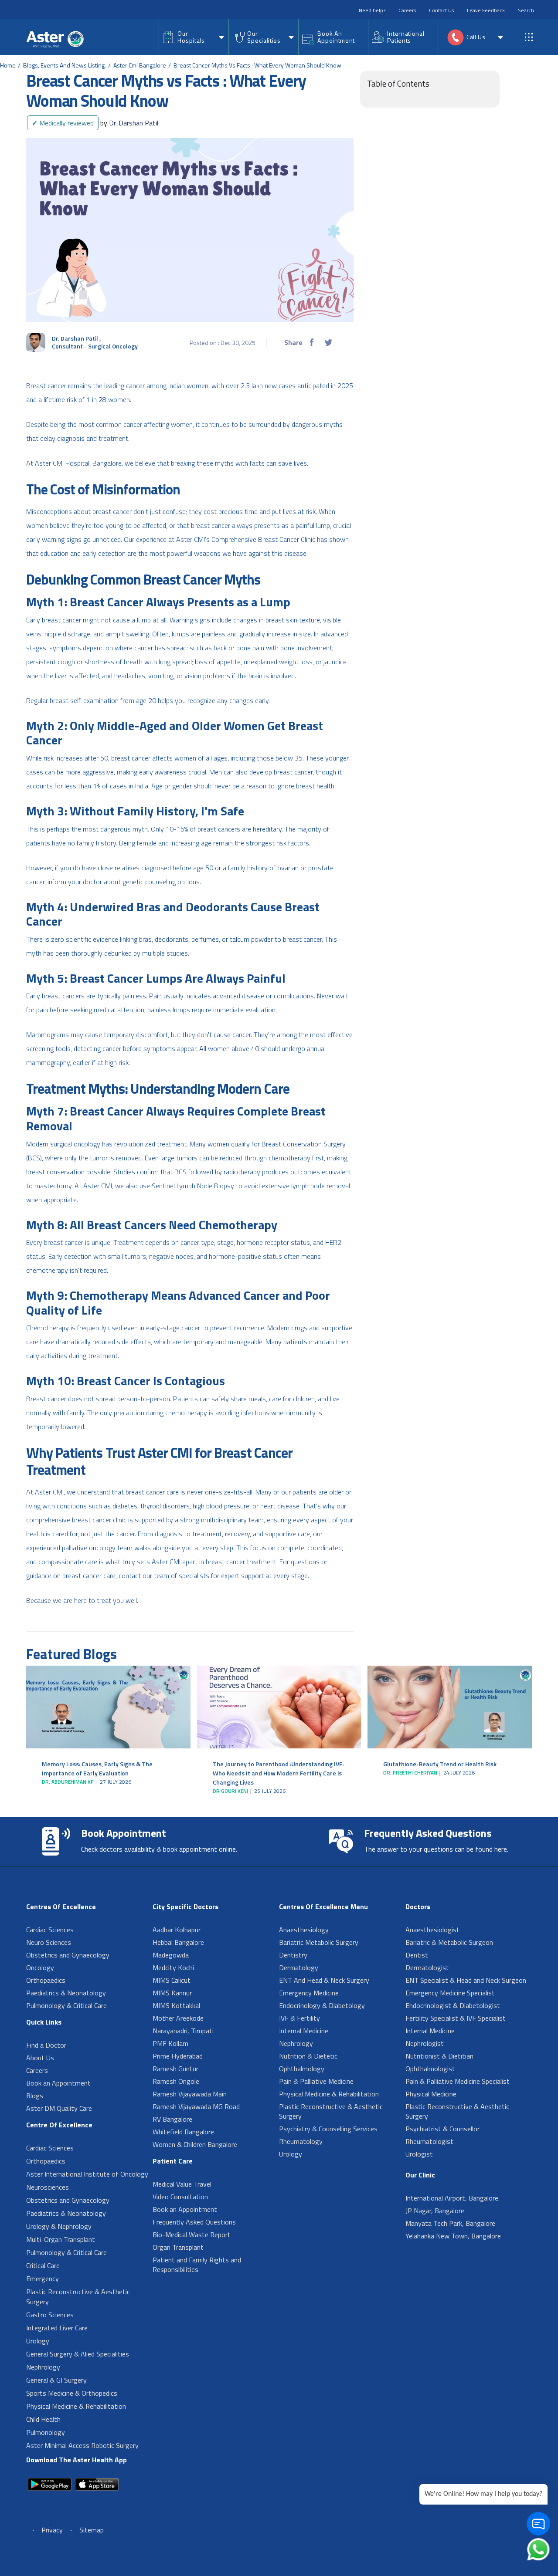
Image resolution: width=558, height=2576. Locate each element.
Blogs (35, 2096)
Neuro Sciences (49, 1942)
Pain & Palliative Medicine (316, 2081)
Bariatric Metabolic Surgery (319, 1942)
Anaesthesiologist (432, 1930)
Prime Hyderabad (178, 2056)
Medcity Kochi (173, 1967)
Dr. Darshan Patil (129, 123)
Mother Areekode (178, 2018)
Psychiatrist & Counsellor (442, 2129)
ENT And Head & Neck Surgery (324, 1980)
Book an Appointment (58, 2083)
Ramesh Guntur (175, 2069)
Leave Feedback (486, 10)
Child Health (43, 2419)
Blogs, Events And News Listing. (65, 65)
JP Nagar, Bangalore (435, 2211)
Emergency (43, 2279)
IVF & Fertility (299, 2018)
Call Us (476, 37)
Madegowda (171, 1955)
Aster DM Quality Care (59, 2108)
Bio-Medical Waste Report (192, 2235)
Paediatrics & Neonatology (66, 1993)
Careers (407, 10)
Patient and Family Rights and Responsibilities (197, 2265)
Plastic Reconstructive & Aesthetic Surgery (78, 2297)
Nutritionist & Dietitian (439, 2056)
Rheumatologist (429, 2141)
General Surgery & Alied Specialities (78, 2354)
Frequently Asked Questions (194, 2222)
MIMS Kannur (172, 1993)
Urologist (419, 2154)
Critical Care (43, 2265)
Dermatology (299, 1967)
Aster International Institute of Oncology (87, 2174)
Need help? (372, 10)
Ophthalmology (302, 2069)
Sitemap (92, 2530)
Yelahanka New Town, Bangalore (453, 2236)
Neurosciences (48, 2187)
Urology (38, 2341)
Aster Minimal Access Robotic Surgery (82, 2445)
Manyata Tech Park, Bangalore (450, 2223)
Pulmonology (46, 2432)
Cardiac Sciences (50, 1930)
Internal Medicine (304, 2031)
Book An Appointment (336, 37)
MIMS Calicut (172, 1980)
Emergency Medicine (309, 1993)
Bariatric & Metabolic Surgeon (449, 1942)
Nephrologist (425, 2043)
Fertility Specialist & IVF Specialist (456, 2018)
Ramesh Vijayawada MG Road (196, 2106)
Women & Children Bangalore (195, 2144)
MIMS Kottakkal (176, 2005)
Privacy (52, 2530)
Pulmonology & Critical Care (66, 2005)
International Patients (406, 37)
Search (526, 10)
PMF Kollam (170, 2043)
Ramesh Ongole (176, 2081)
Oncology (40, 1967)
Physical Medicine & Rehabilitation (76, 2406)
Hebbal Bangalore (178, 1942)
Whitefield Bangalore (183, 2132)
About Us (40, 2058)
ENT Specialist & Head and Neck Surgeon (466, 1980)
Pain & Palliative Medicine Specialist (458, 2081)
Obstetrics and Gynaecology (68, 1955)
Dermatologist (427, 1967)
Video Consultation (180, 2197)
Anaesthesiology (304, 1930)
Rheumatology (301, 2141)
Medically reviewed (63, 123)
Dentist (417, 1955)
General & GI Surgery (56, 2380)
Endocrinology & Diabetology (322, 2005)
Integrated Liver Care (57, 2328)
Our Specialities (264, 37)
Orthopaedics (46, 1980)
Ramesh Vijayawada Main (190, 2094)
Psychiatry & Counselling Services (328, 2129)
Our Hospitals (191, 37)
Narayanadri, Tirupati (183, 2031)
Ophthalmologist (430, 2069)
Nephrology (43, 2367)
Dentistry (293, 1955)
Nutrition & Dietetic (308, 2056)
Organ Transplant (178, 2247)
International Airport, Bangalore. (453, 2198)
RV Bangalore (172, 2119)
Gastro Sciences (50, 2315)
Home (8, 65)
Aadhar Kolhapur (177, 1930)
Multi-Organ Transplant (61, 2239)
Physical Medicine (431, 2094)
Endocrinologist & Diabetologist (453, 2005)
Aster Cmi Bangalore (140, 65)
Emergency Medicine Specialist (450, 1993)
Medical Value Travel (182, 2184)
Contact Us (441, 10)
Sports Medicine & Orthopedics (72, 2393)
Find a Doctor (46, 2045)
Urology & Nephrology (59, 2226)
